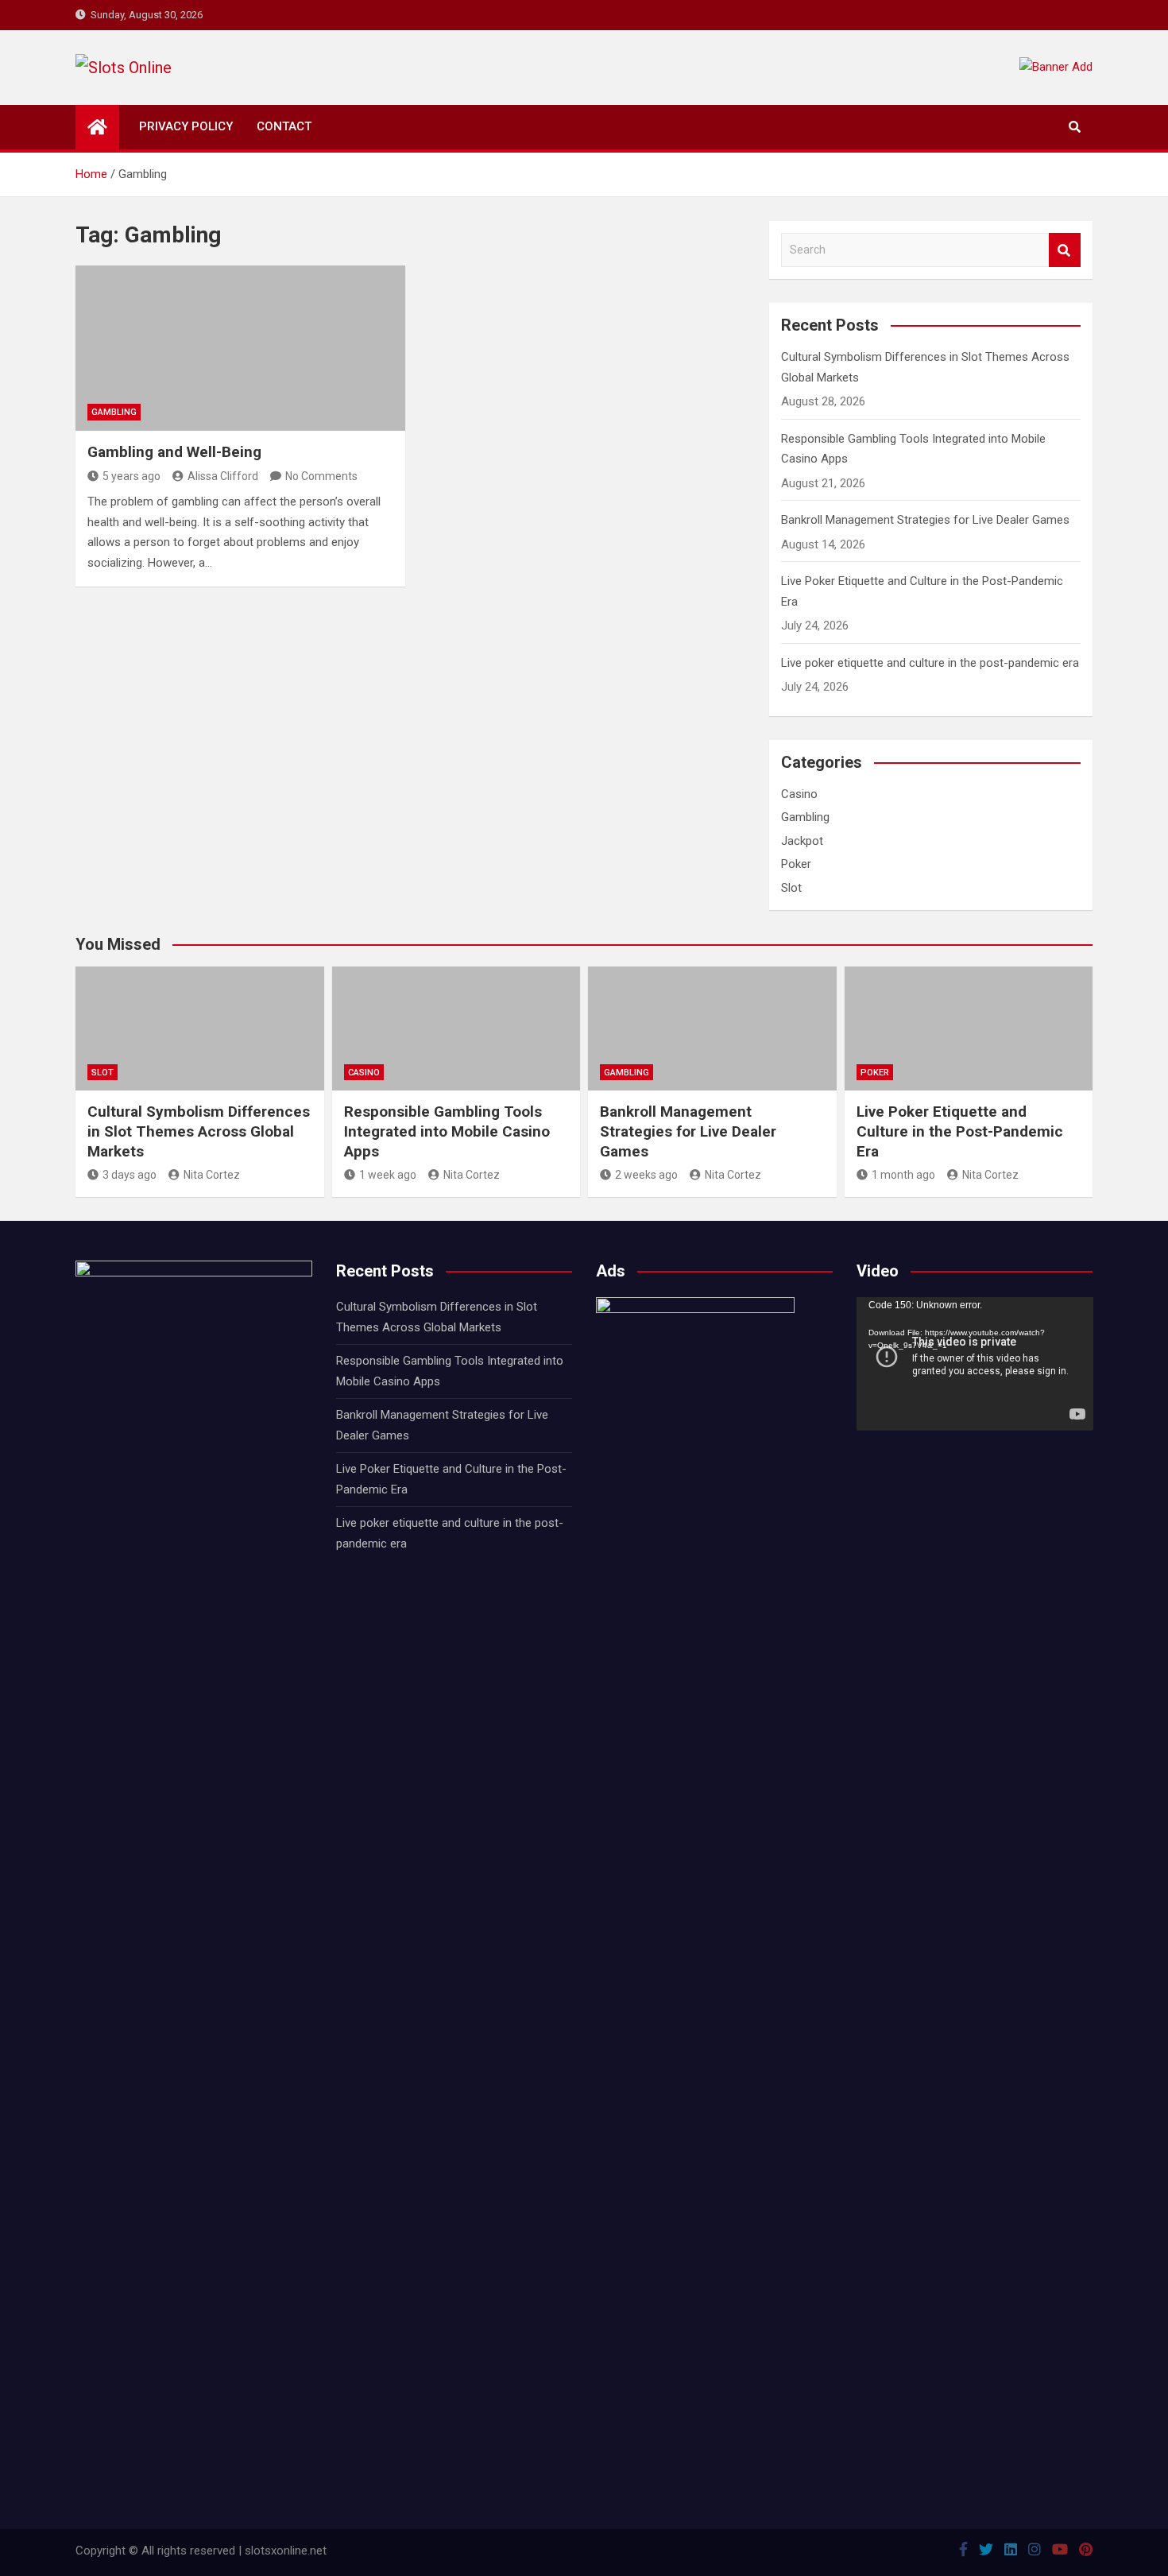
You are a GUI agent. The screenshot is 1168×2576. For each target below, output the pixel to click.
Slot (791, 888)
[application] (975, 1364)
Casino (799, 794)
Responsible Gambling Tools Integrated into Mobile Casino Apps (447, 1131)
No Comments (321, 476)
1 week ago (388, 1175)
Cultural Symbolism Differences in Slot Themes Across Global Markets (199, 1131)
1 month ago (903, 1175)
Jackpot (802, 841)
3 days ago (130, 1175)
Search (1065, 250)
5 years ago (131, 476)
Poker (796, 864)
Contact (284, 126)
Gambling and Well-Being (174, 452)
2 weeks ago (646, 1175)
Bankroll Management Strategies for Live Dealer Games (925, 520)
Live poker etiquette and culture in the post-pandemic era (930, 663)
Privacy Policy (186, 126)
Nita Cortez (212, 1175)
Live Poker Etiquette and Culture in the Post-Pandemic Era (960, 1131)
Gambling (114, 412)
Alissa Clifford (223, 476)
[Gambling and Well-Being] (240, 348)
